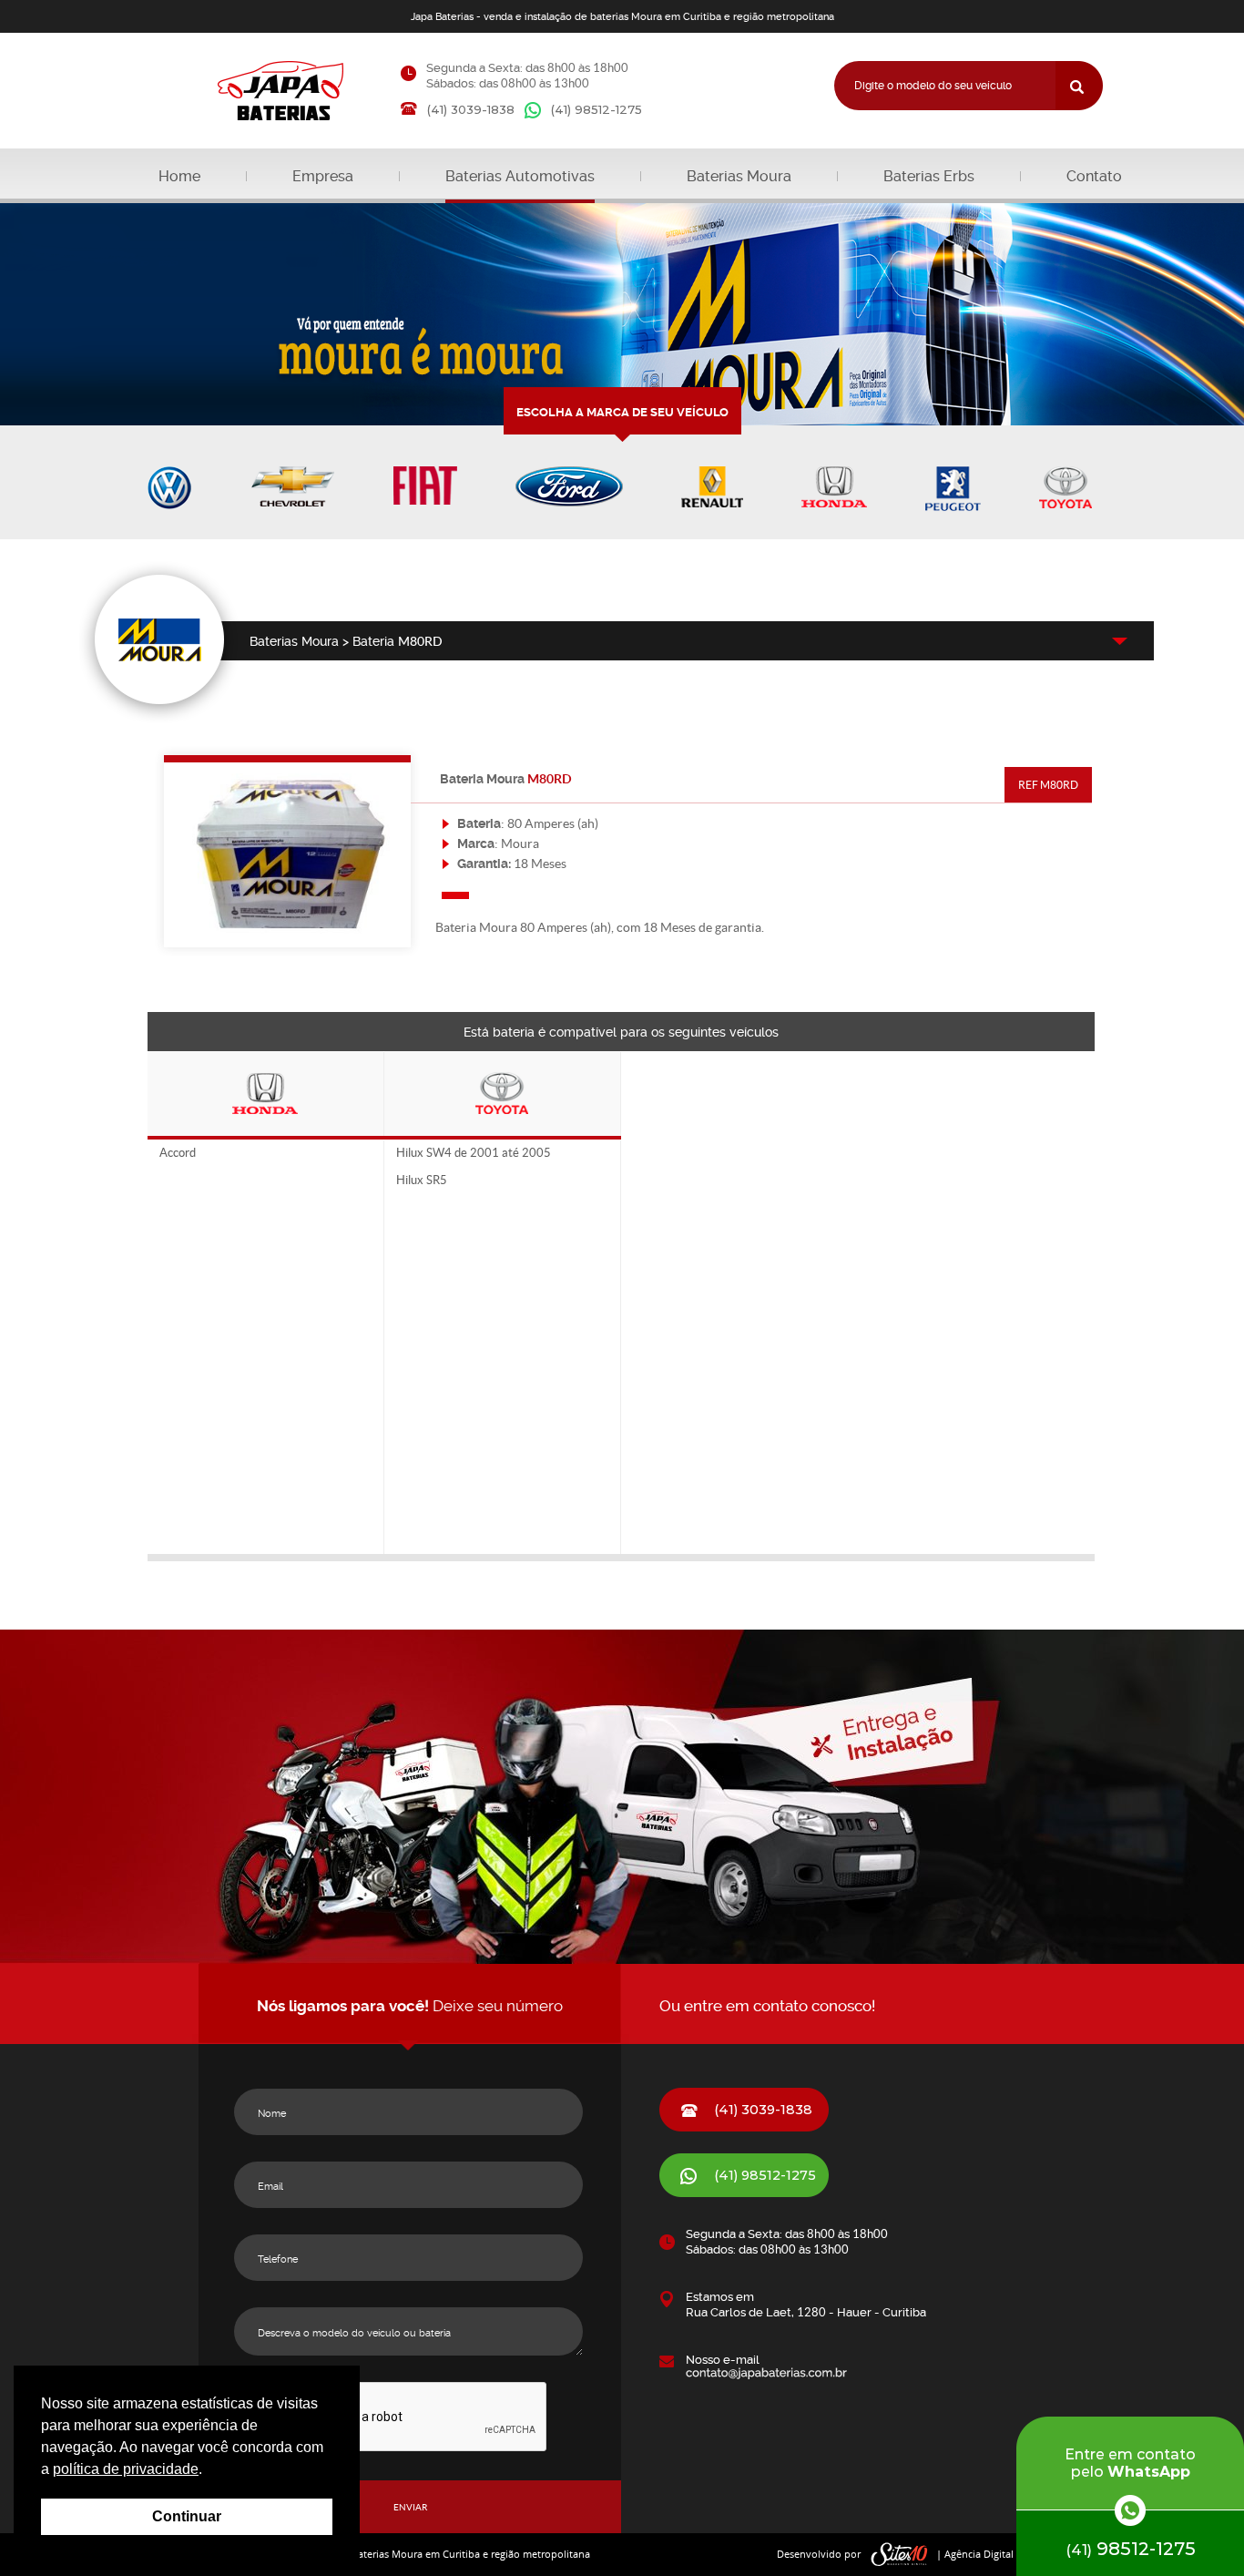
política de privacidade (126, 2469)
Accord (178, 1153)
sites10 (900, 2555)
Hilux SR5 (422, 1181)
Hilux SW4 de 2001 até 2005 (474, 1153)
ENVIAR (410, 2507)
